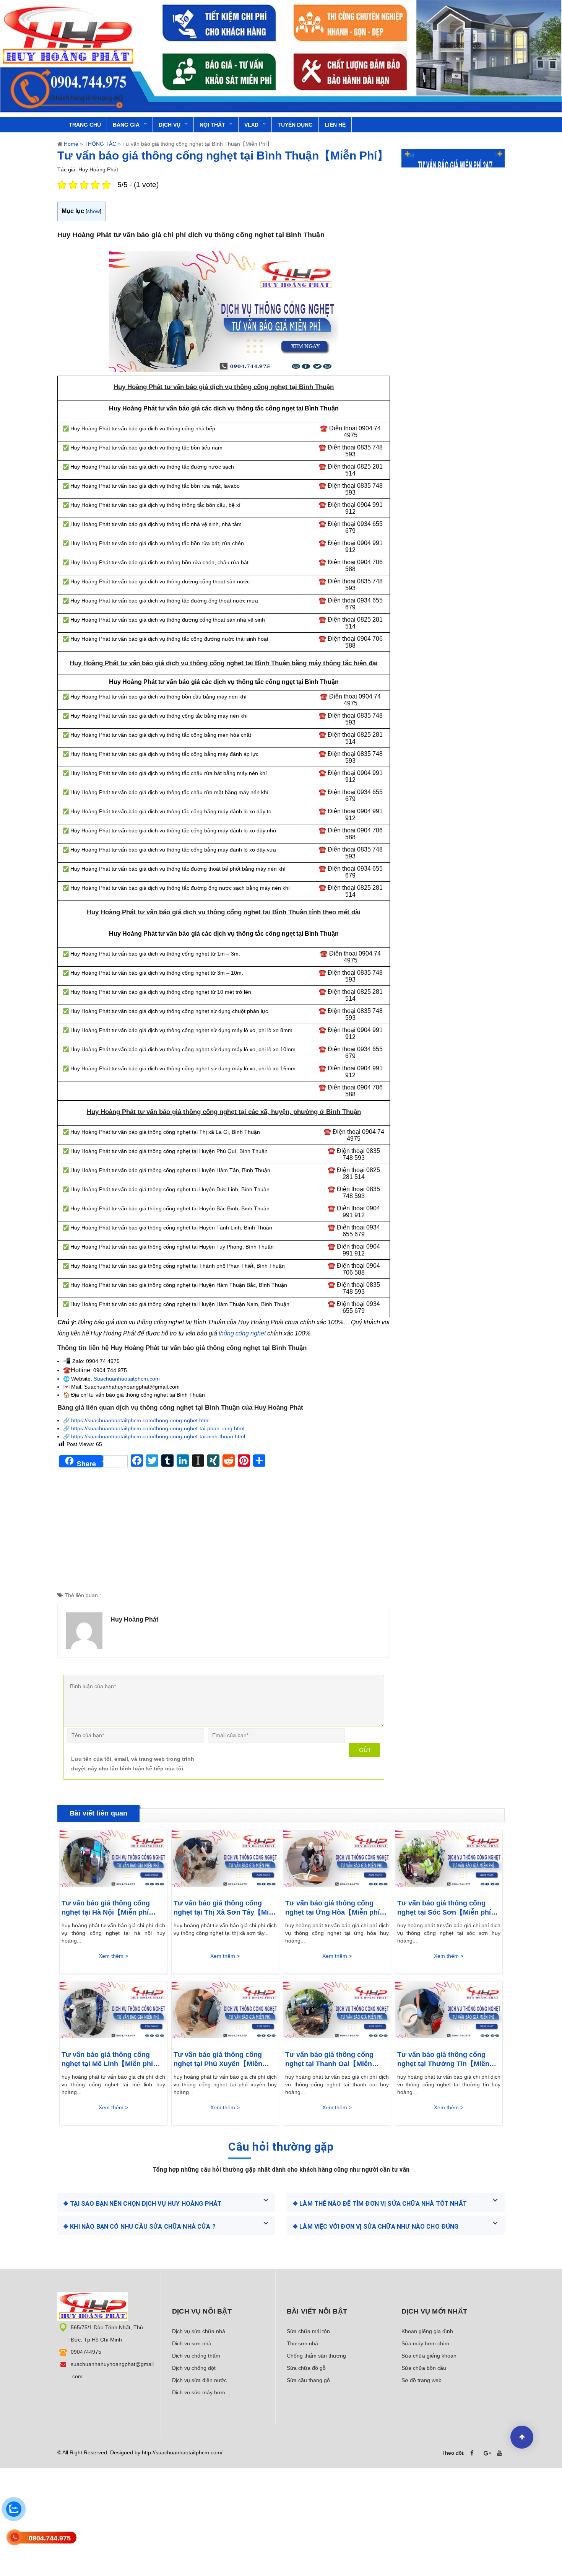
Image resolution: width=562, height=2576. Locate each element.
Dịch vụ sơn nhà (192, 2343)
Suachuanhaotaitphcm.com (127, 1379)
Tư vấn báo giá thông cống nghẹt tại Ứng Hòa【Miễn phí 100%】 (332, 1908)
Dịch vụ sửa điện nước (199, 2380)
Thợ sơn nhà (302, 2343)
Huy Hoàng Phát (134, 1619)
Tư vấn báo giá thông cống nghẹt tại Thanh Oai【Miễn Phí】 (329, 2060)
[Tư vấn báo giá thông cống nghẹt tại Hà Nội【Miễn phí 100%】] (113, 1861)
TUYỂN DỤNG (295, 125)
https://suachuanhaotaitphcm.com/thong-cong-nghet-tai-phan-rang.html (158, 1428)
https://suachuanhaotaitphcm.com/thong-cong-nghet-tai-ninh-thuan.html (158, 1436)
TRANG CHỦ (85, 125)
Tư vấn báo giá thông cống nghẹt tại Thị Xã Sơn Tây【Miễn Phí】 (225, 1908)
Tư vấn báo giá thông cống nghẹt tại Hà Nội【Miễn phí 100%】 (106, 1908)
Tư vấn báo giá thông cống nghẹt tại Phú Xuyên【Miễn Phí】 (218, 2060)
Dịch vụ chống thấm (196, 2356)
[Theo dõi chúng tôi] (474, 2453)
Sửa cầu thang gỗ (308, 2380)
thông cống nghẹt (242, 1333)
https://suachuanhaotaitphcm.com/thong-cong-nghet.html (140, 1420)
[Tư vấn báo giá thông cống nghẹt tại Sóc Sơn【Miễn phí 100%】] (449, 1861)
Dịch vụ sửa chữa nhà (199, 2331)
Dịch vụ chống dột (194, 2368)
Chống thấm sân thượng (316, 2356)
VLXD (251, 125)
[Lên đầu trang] (522, 2437)
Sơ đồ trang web (421, 2380)
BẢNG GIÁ (126, 125)
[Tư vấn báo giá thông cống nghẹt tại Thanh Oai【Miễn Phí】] (337, 2012)
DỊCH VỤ (170, 125)
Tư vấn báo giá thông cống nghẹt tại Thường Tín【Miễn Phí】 (443, 2060)
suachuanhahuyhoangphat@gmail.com (112, 2370)
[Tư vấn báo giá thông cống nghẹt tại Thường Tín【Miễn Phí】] (449, 2012)
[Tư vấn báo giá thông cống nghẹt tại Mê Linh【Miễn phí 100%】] (113, 2012)
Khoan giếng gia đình (427, 2331)
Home (71, 144)
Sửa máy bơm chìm (425, 2343)
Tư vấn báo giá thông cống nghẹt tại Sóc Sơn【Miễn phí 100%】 (444, 1908)
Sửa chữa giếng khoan (429, 2356)
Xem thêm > (113, 1956)
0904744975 (86, 2352)
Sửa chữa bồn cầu (424, 2368)
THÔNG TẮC (100, 144)
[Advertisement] (224, 1528)
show (93, 211)
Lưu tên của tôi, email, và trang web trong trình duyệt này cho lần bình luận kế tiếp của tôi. (133, 1764)
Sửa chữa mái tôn (308, 2331)
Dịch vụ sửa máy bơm (199, 2392)
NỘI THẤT (212, 125)
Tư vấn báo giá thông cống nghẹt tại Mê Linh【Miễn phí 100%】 (107, 2060)
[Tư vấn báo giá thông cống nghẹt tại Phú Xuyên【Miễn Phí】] (225, 2012)
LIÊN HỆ (335, 125)
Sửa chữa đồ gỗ (306, 2368)
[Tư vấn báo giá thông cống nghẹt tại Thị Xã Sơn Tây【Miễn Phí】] (225, 1861)
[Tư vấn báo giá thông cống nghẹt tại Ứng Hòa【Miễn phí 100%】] (337, 1861)
